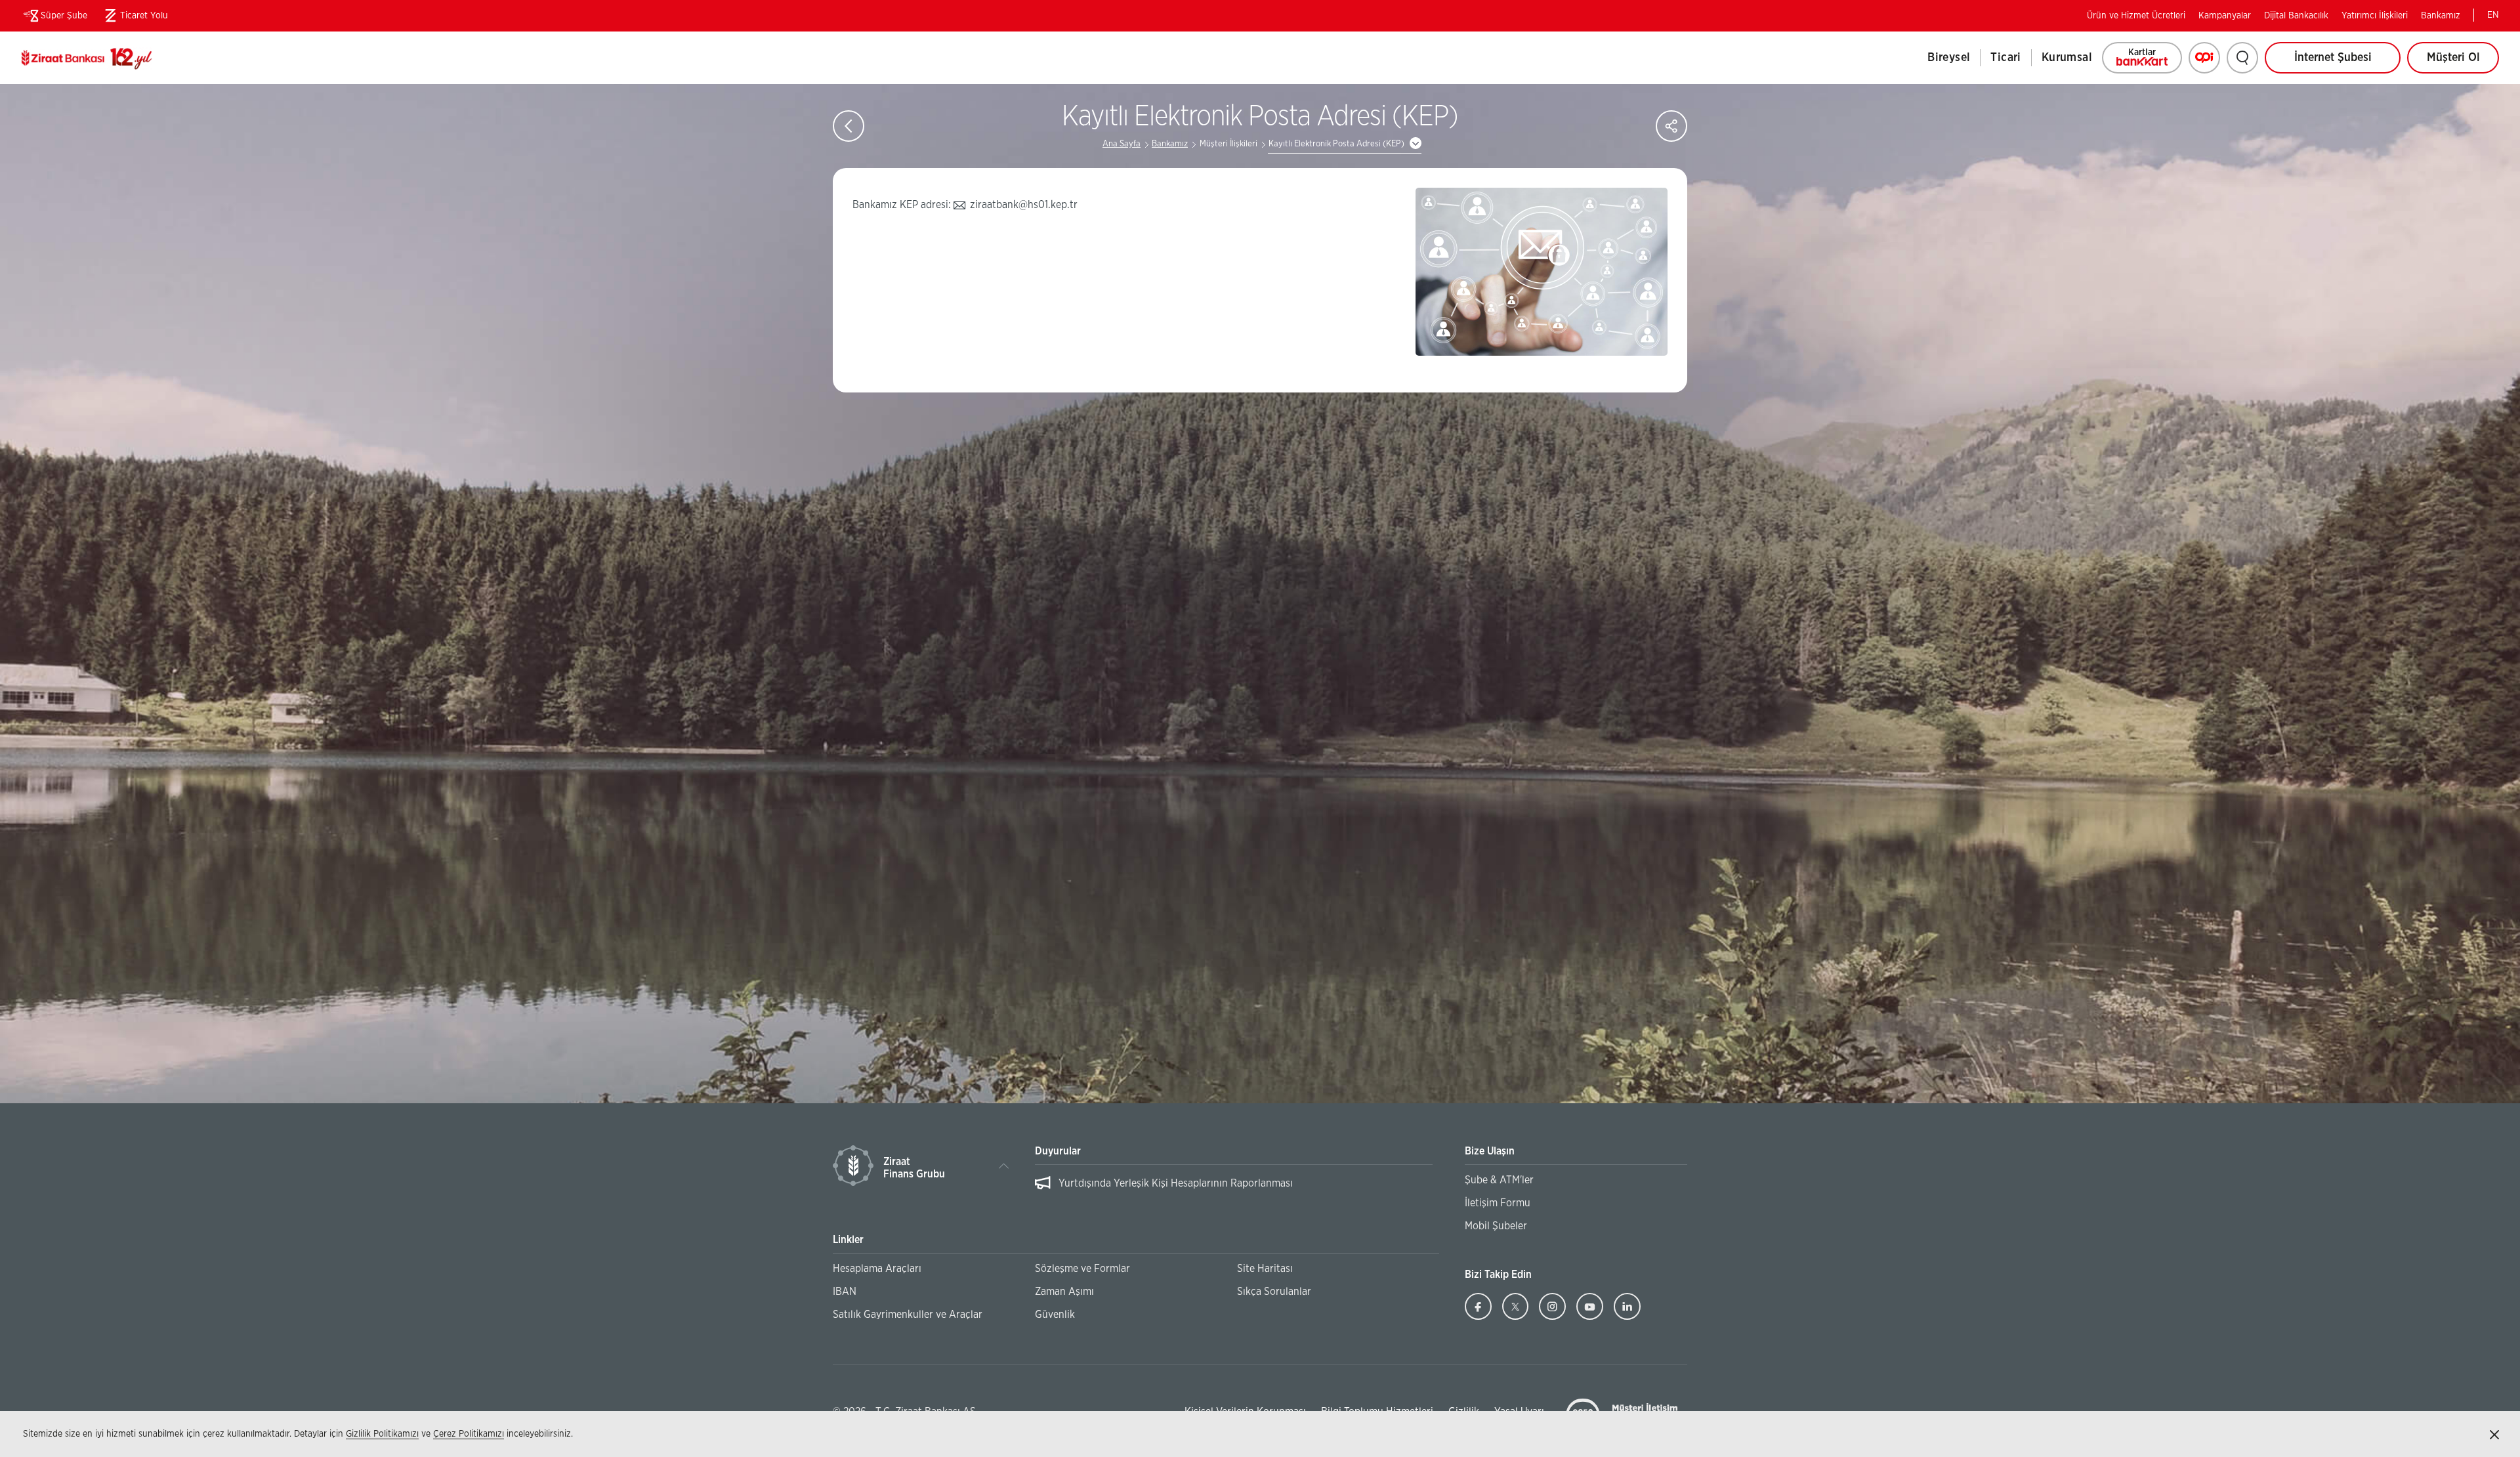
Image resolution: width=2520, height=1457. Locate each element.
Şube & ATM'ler (1499, 1180)
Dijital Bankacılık (2296, 16)
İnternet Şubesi (2333, 58)
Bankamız (2441, 16)
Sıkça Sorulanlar (1274, 1292)
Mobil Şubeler (1496, 1226)
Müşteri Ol (2463, 63)
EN (2493, 15)
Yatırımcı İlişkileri (2375, 16)
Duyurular (1058, 1151)
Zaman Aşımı (1064, 1292)
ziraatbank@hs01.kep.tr (1024, 205)
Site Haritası (1265, 1269)
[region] (1233, 1190)
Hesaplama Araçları (877, 1269)
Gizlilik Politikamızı (382, 1434)
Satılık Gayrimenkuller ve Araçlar (908, 1315)
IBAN (845, 1292)
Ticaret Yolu (134, 18)
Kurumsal (2067, 58)
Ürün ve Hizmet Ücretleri (2136, 16)
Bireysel (1949, 58)
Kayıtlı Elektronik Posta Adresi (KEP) (1336, 144)
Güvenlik (1055, 1315)
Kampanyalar (2225, 16)
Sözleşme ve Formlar (1082, 1269)
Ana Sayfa (1122, 144)
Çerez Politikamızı (469, 1434)
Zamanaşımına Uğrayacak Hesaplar (1137, 1183)
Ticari (2005, 58)
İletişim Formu (1498, 1203)
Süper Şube (64, 16)
